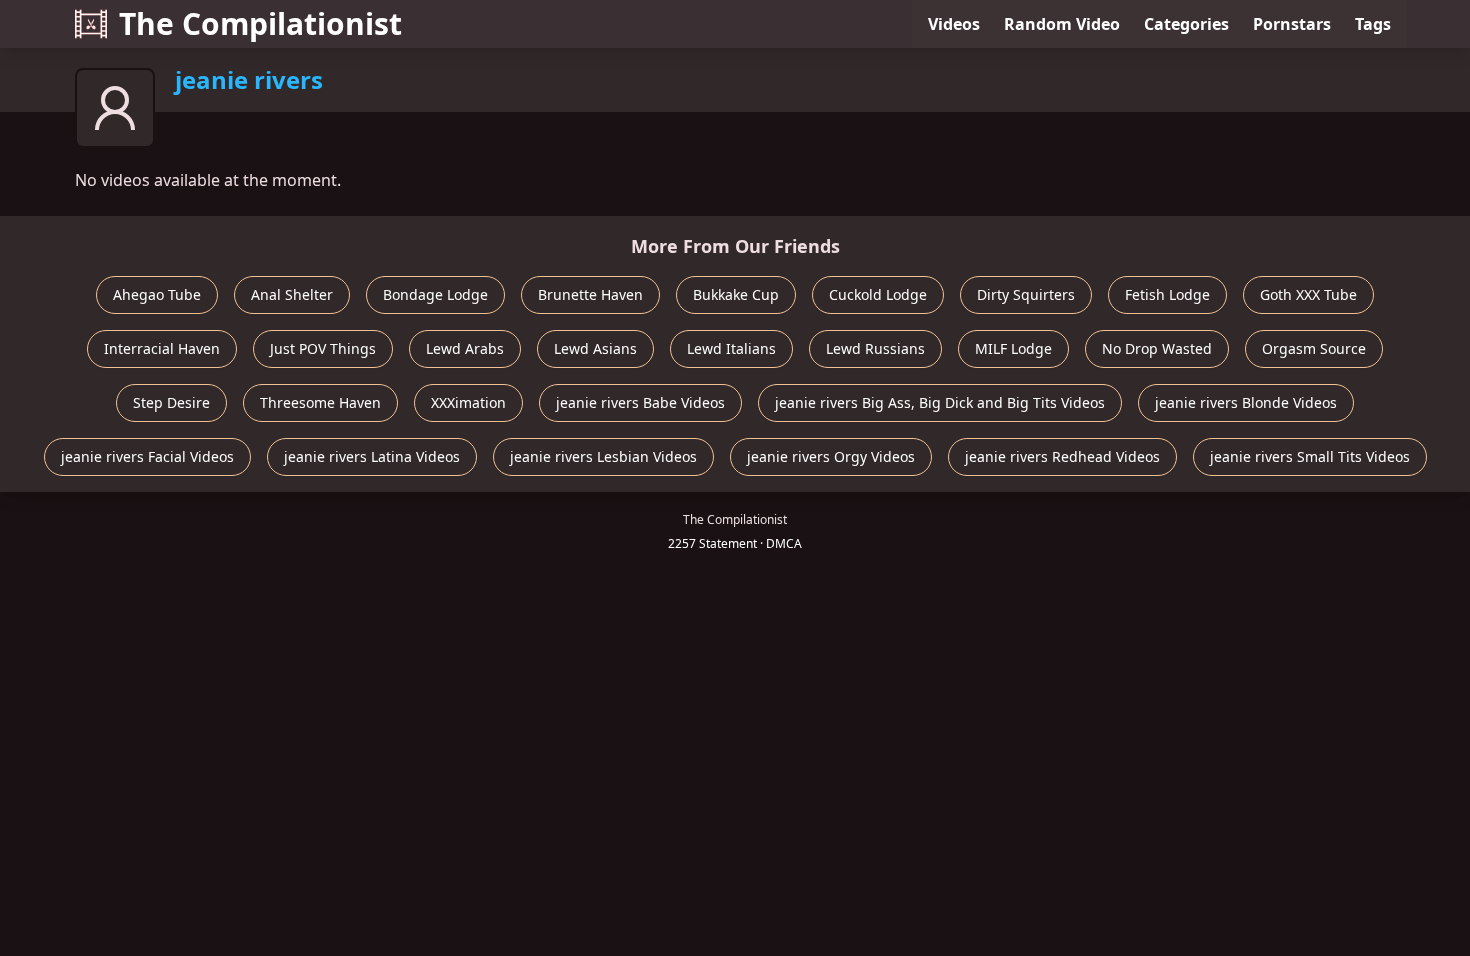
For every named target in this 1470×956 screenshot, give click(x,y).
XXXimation (468, 402)
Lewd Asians (595, 348)
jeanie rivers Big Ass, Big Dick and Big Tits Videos (940, 402)
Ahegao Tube (157, 294)
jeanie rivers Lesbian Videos (603, 456)
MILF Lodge (1013, 348)
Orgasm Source (1314, 348)
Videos (954, 24)
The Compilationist (260, 23)
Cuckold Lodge (878, 294)
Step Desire (171, 402)
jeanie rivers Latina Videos (372, 456)
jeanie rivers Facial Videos (147, 456)
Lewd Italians (731, 348)
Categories (1186, 24)
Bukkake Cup (736, 294)
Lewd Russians (875, 348)
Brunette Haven (590, 294)
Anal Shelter (292, 294)
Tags (1373, 24)
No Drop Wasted (1157, 348)
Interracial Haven (162, 348)
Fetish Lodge (1167, 294)
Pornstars (1292, 24)
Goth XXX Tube (1308, 294)
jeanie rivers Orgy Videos (831, 456)
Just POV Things (323, 348)
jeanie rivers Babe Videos (640, 402)
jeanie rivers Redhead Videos (1062, 456)
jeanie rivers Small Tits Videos (1310, 456)
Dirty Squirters (1026, 294)
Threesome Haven (320, 402)
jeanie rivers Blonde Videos (1246, 402)
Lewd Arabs (465, 348)
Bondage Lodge (435, 294)
